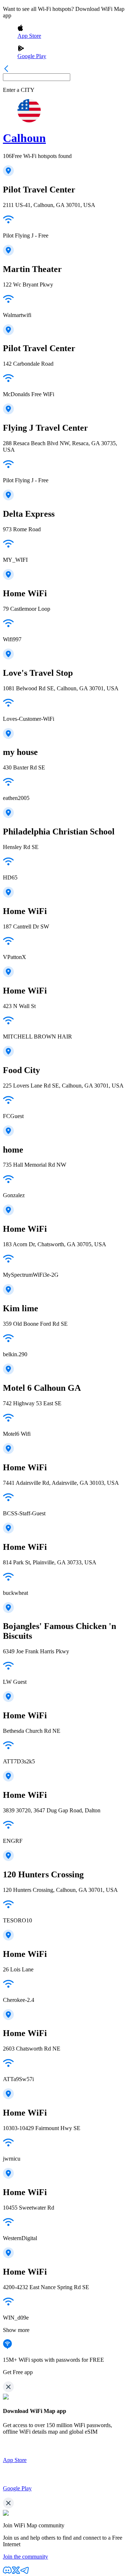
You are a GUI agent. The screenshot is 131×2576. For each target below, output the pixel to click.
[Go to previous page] (6, 70)
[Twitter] (16, 2573)
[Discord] (7, 2573)
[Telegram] (25, 2573)
